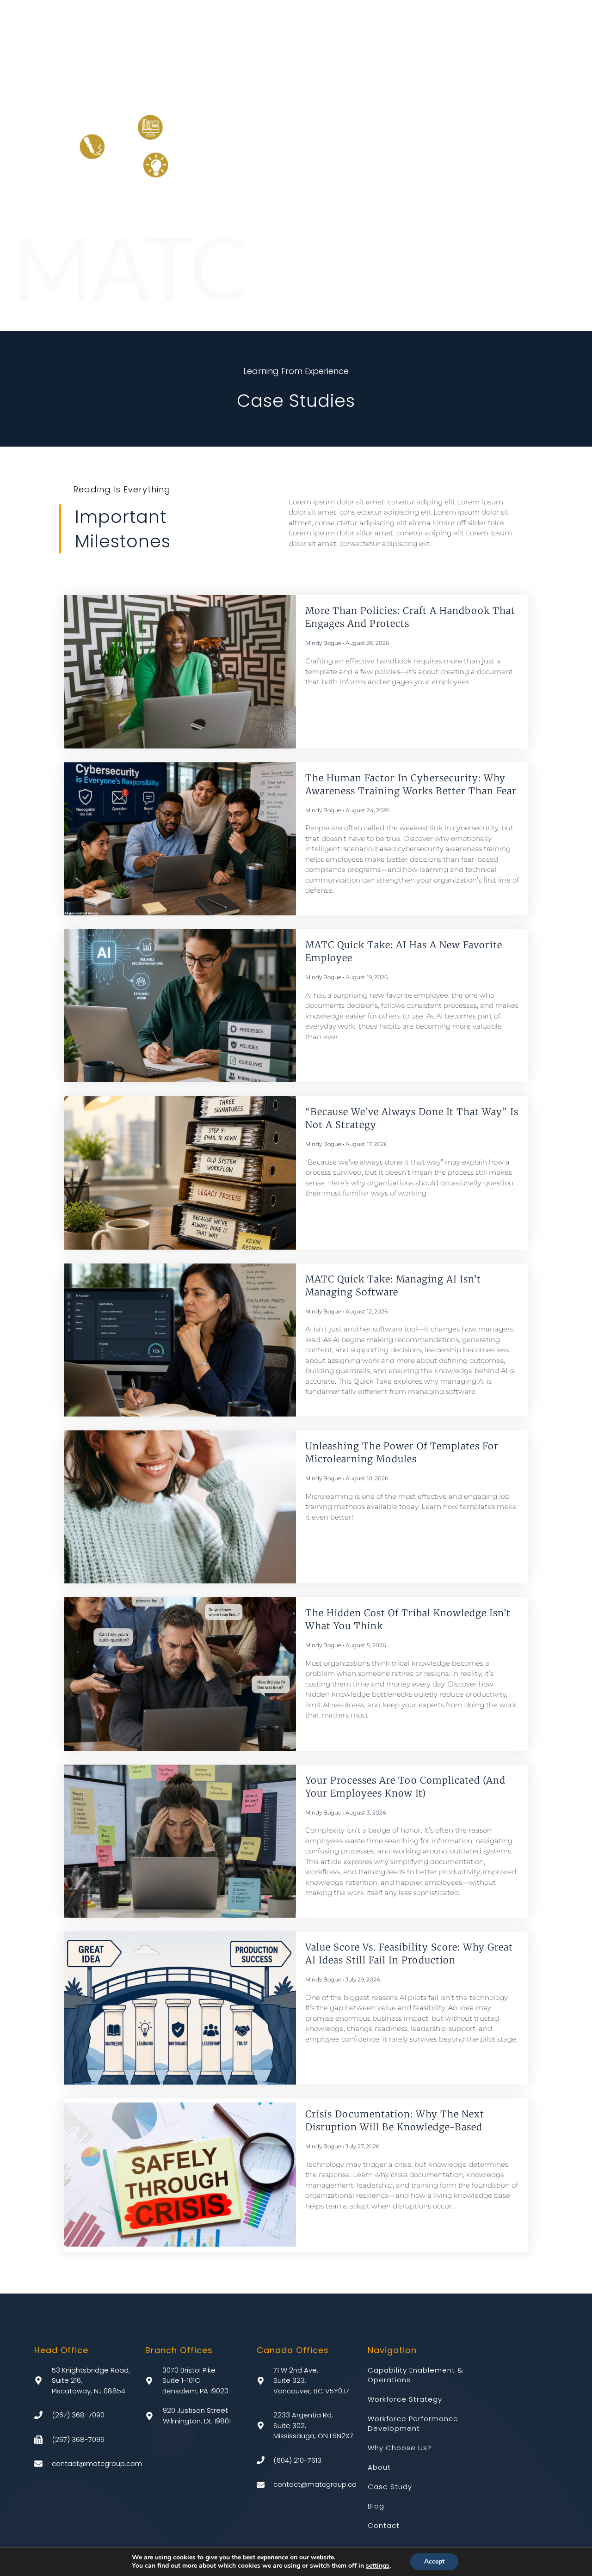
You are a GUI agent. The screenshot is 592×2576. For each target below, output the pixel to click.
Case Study (390, 2487)
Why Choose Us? (400, 2448)
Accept (434, 2561)
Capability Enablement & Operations (416, 2375)
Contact (384, 2525)
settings (378, 2566)
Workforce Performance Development (413, 2423)
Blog (376, 2506)
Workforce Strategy (405, 2399)
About (379, 2467)
